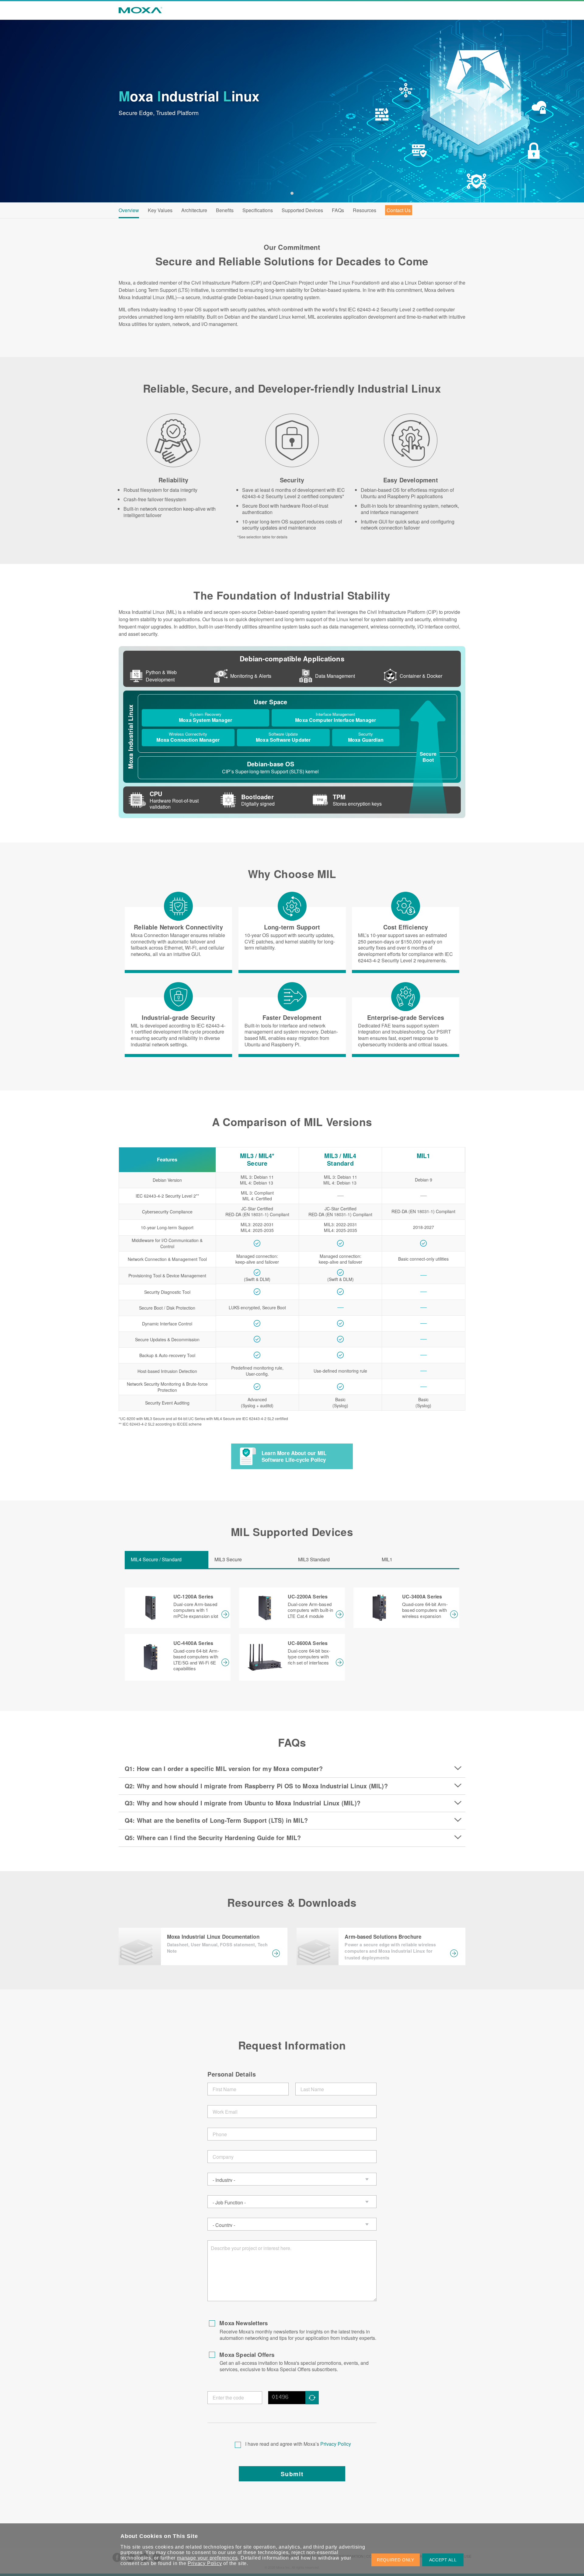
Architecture (194, 210)
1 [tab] (292, 193)
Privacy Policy (336, 2444)
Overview (129, 210)
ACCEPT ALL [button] (443, 2560)
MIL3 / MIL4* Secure (257, 1159)
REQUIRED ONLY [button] (396, 2560)
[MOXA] (138, 10)
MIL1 (424, 1156)
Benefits (225, 210)
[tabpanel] (292, 111)
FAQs (338, 210)
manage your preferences (207, 2558)
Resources (365, 210)
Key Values (160, 210)
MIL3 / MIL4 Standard (340, 1159)
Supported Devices (302, 210)
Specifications (258, 210)
